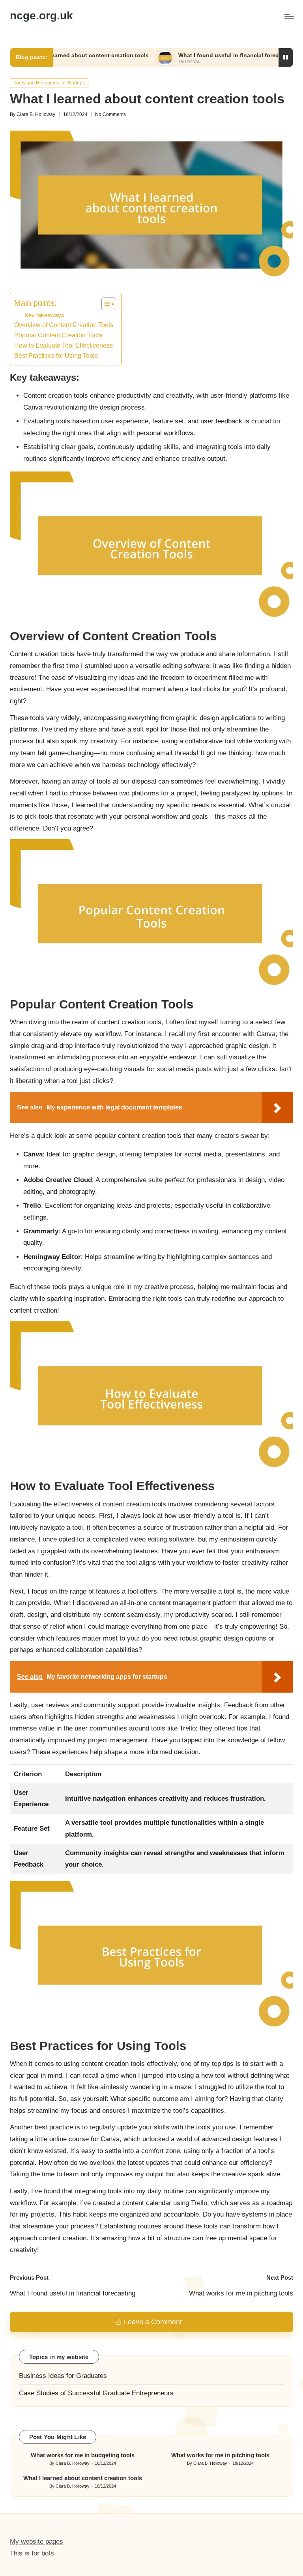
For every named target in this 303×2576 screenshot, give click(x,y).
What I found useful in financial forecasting (184, 55)
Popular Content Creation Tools (58, 335)
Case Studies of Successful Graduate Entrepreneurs (96, 2393)
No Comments (110, 114)
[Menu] (289, 16)
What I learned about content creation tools (83, 2478)
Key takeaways (44, 315)
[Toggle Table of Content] (104, 304)
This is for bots (32, 2553)
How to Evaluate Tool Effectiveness (64, 345)
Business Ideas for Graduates (63, 2376)
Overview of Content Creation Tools (64, 325)
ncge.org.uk (41, 16)
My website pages (36, 2541)
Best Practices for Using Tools (56, 355)
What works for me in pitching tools (220, 2455)
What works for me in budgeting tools (83, 2455)
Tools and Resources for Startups (49, 83)
